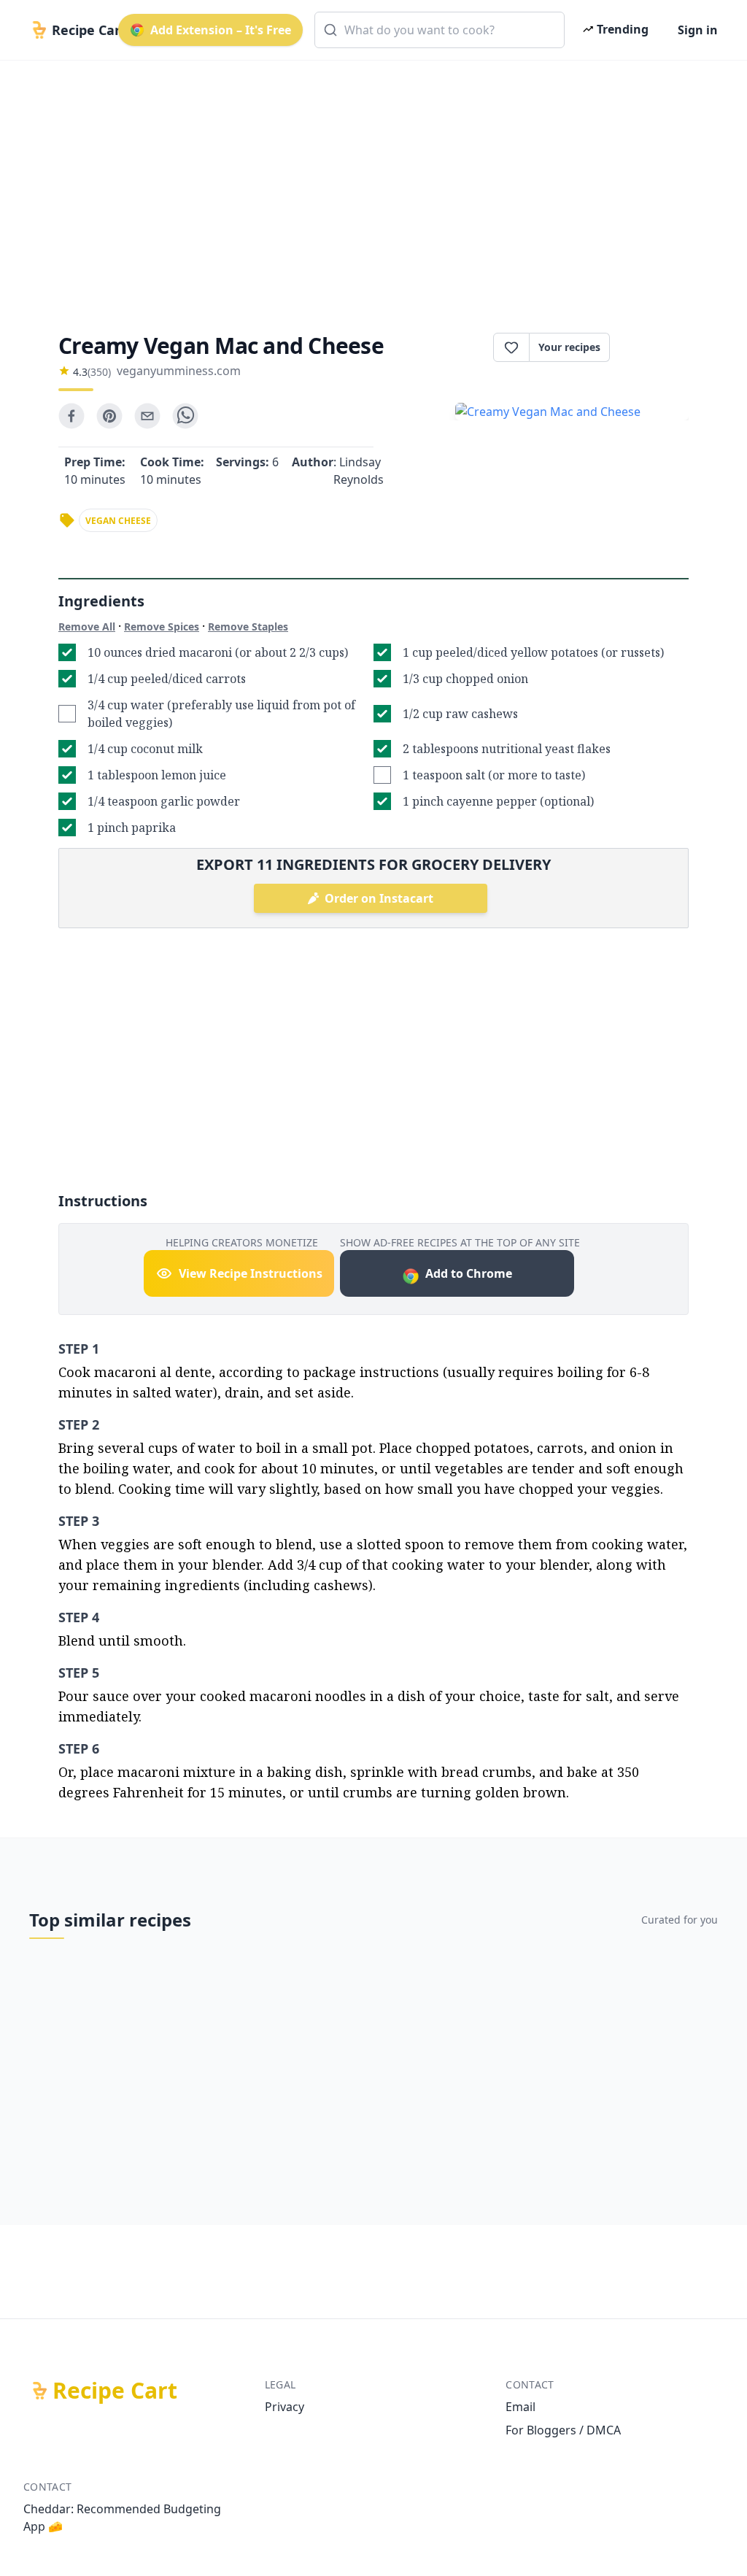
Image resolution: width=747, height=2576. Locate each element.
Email (520, 2407)
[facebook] (71, 416)
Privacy (285, 2407)
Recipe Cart (115, 2391)
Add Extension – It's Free (221, 30)
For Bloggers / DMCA (563, 2430)
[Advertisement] (373, 184)
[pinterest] (109, 416)
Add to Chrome (469, 1273)
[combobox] (440, 30)
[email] (147, 416)
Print (657, 347)
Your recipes (569, 347)
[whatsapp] (185, 416)
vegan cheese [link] (118, 521)
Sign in (698, 30)
